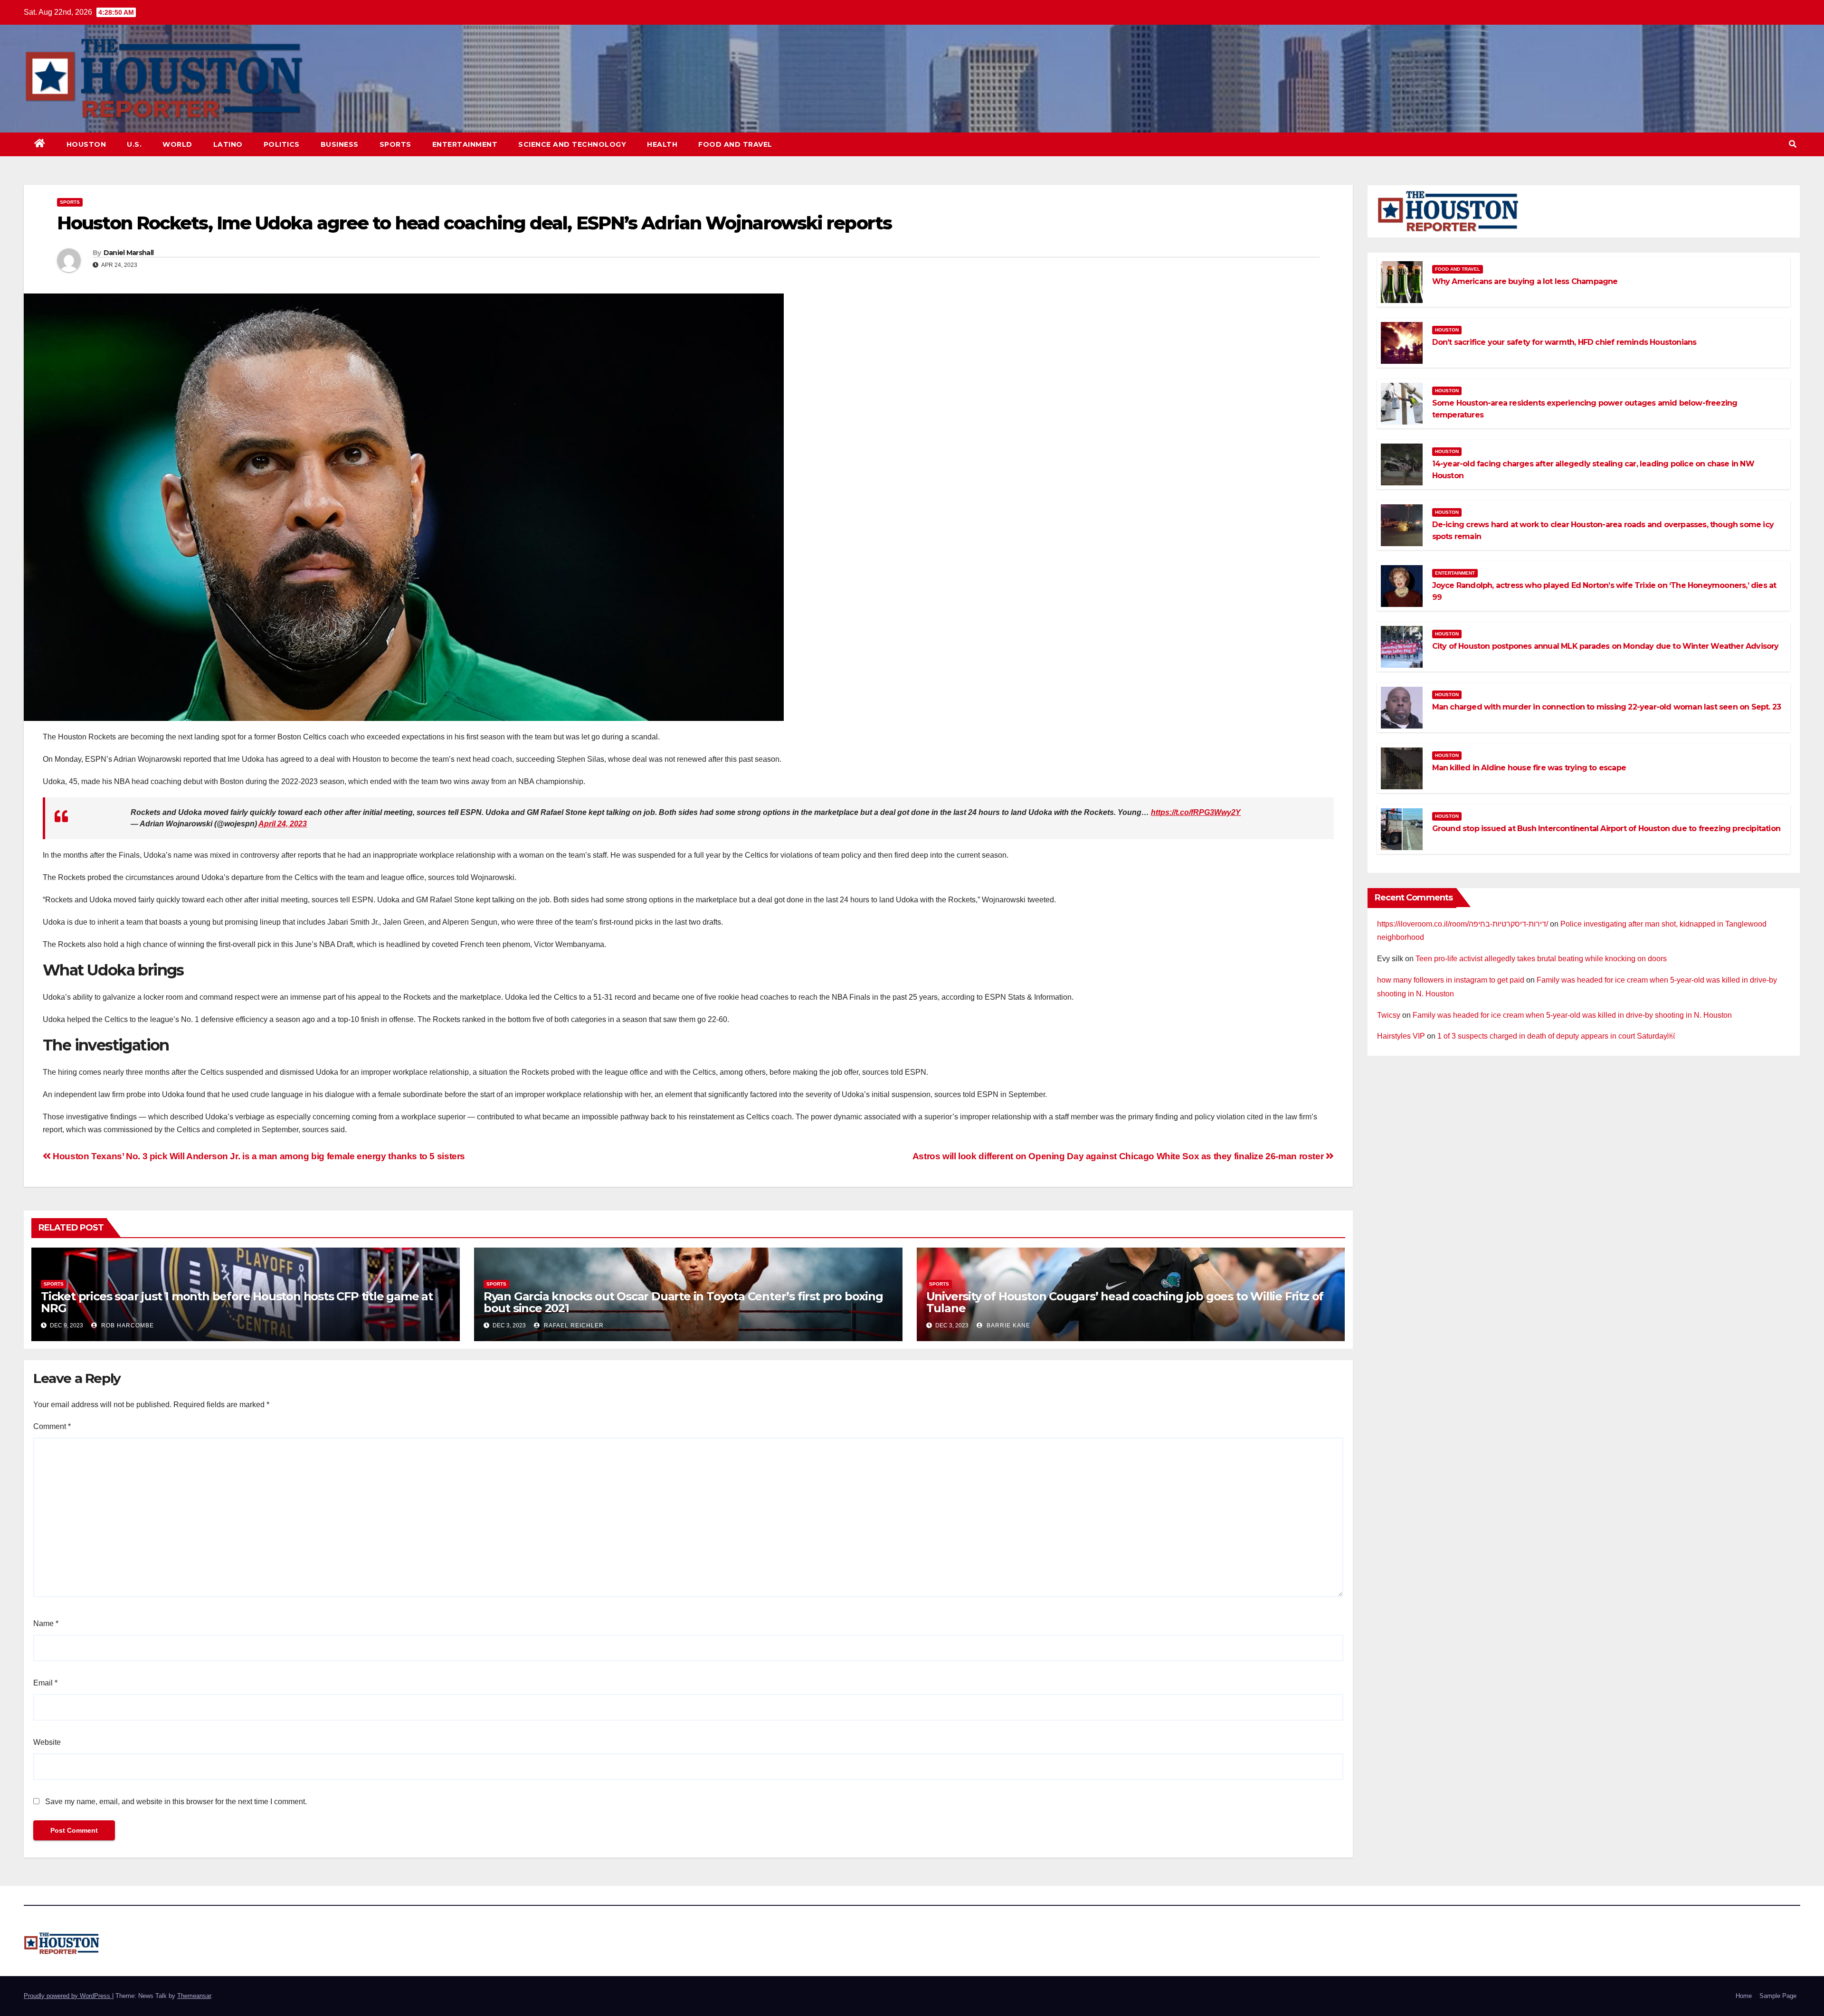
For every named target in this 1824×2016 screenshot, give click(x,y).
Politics (282, 144)
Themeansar (194, 1996)
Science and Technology (572, 144)
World (177, 144)
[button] (1793, 144)
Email (45, 1683)
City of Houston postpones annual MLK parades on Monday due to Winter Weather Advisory (1605, 646)
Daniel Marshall (129, 253)
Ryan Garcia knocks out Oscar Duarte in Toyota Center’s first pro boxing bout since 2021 (683, 1302)
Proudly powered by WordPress (68, 1996)
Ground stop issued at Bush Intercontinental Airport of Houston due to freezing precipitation (1606, 828)
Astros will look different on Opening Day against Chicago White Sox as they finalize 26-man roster (1119, 1156)
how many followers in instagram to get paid (1451, 980)
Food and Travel (735, 144)
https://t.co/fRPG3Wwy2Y (1196, 812)
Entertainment (465, 144)
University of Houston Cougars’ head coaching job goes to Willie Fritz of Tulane (1125, 1302)
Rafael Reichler (573, 1325)
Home (1744, 1996)
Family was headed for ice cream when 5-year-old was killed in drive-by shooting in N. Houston (1572, 1015)
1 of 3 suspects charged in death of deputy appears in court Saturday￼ (1556, 1036)
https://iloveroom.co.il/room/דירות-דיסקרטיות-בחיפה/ (1463, 924)
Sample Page (1778, 1996)
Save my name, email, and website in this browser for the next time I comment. (176, 1802)
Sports (395, 144)
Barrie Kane (1007, 1325)
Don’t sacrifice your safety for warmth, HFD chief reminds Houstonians (1564, 342)
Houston (86, 144)
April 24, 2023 (283, 824)
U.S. (134, 144)
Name (46, 1623)
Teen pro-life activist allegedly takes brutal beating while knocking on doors (1541, 959)
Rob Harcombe (127, 1325)
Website (47, 1742)
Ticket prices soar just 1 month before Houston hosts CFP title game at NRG (237, 1302)
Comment (52, 1426)
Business (340, 144)
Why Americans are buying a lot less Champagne (1525, 281)
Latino (228, 144)
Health (662, 144)
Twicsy (1389, 1015)
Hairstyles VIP (1401, 1036)
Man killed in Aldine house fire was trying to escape (1529, 768)
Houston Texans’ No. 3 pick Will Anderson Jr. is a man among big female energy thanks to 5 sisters (258, 1156)
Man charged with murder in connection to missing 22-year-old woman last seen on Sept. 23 (1607, 707)
